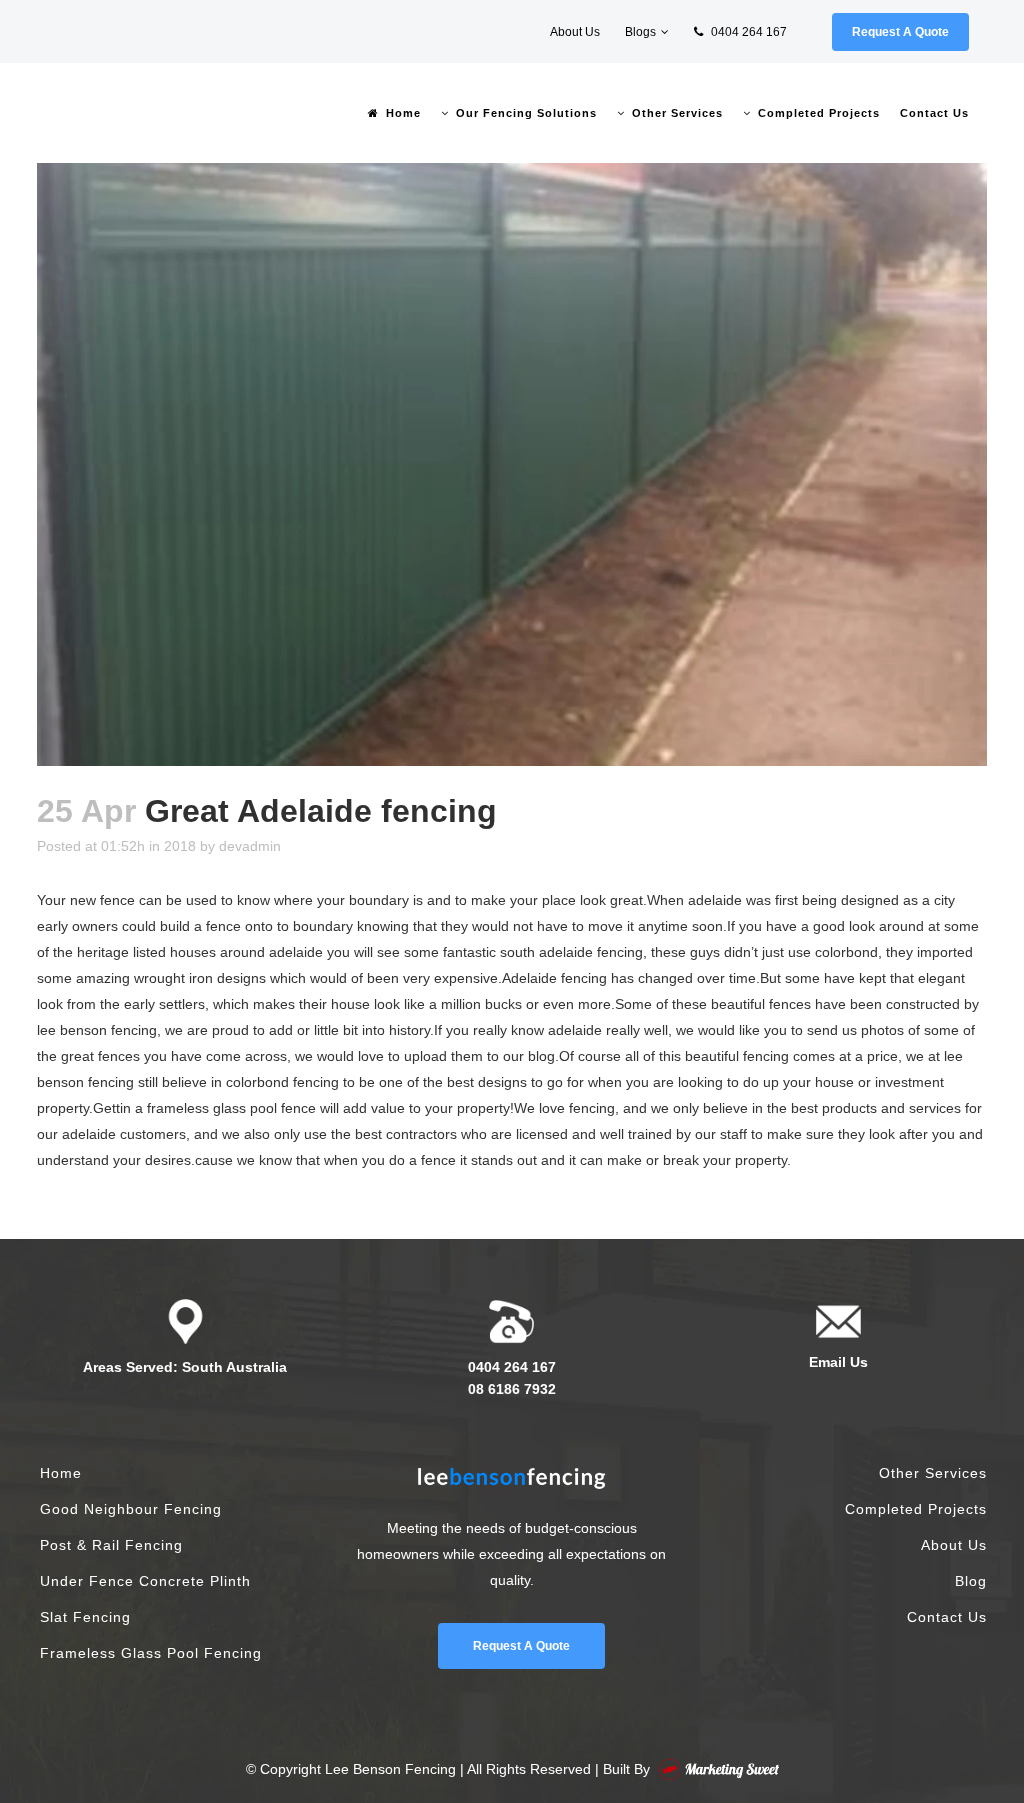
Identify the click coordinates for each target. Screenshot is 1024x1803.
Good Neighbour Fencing (131, 1509)
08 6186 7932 (512, 1389)
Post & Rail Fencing (111, 1545)
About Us (575, 32)
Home (61, 1473)
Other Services (933, 1473)
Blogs (640, 32)
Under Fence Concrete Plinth (145, 1581)
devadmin (250, 846)
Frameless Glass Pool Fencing (151, 1653)
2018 (180, 846)
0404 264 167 (747, 32)
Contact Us (947, 1617)
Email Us (838, 1362)
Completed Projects (916, 1509)
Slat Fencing (85, 1617)
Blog (971, 1581)
